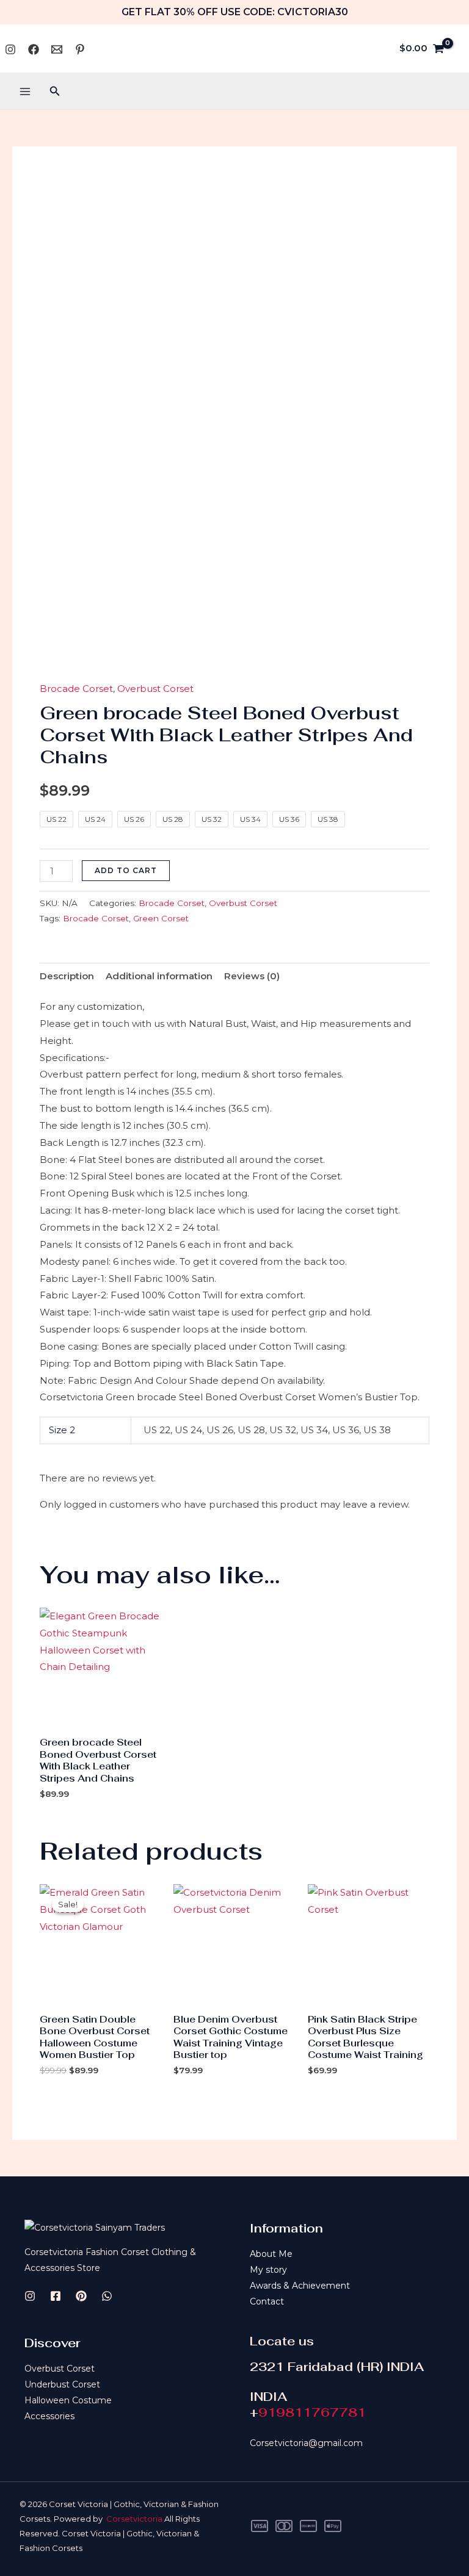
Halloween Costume (68, 2400)
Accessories (49, 2416)
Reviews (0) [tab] (252, 976)
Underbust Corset (62, 2384)
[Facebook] (34, 49)
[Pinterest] (80, 49)
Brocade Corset (76, 689)
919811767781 (312, 2412)
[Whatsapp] (57, 49)
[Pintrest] (81, 2296)
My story (268, 2270)
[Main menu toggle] (25, 91)
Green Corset (161, 918)
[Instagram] (10, 49)
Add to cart (126, 870)
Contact (267, 2301)
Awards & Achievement (300, 2286)
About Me (271, 2254)
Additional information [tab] (159, 976)
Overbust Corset (155, 689)
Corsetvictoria (134, 2519)
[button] (55, 92)
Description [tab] (67, 976)
